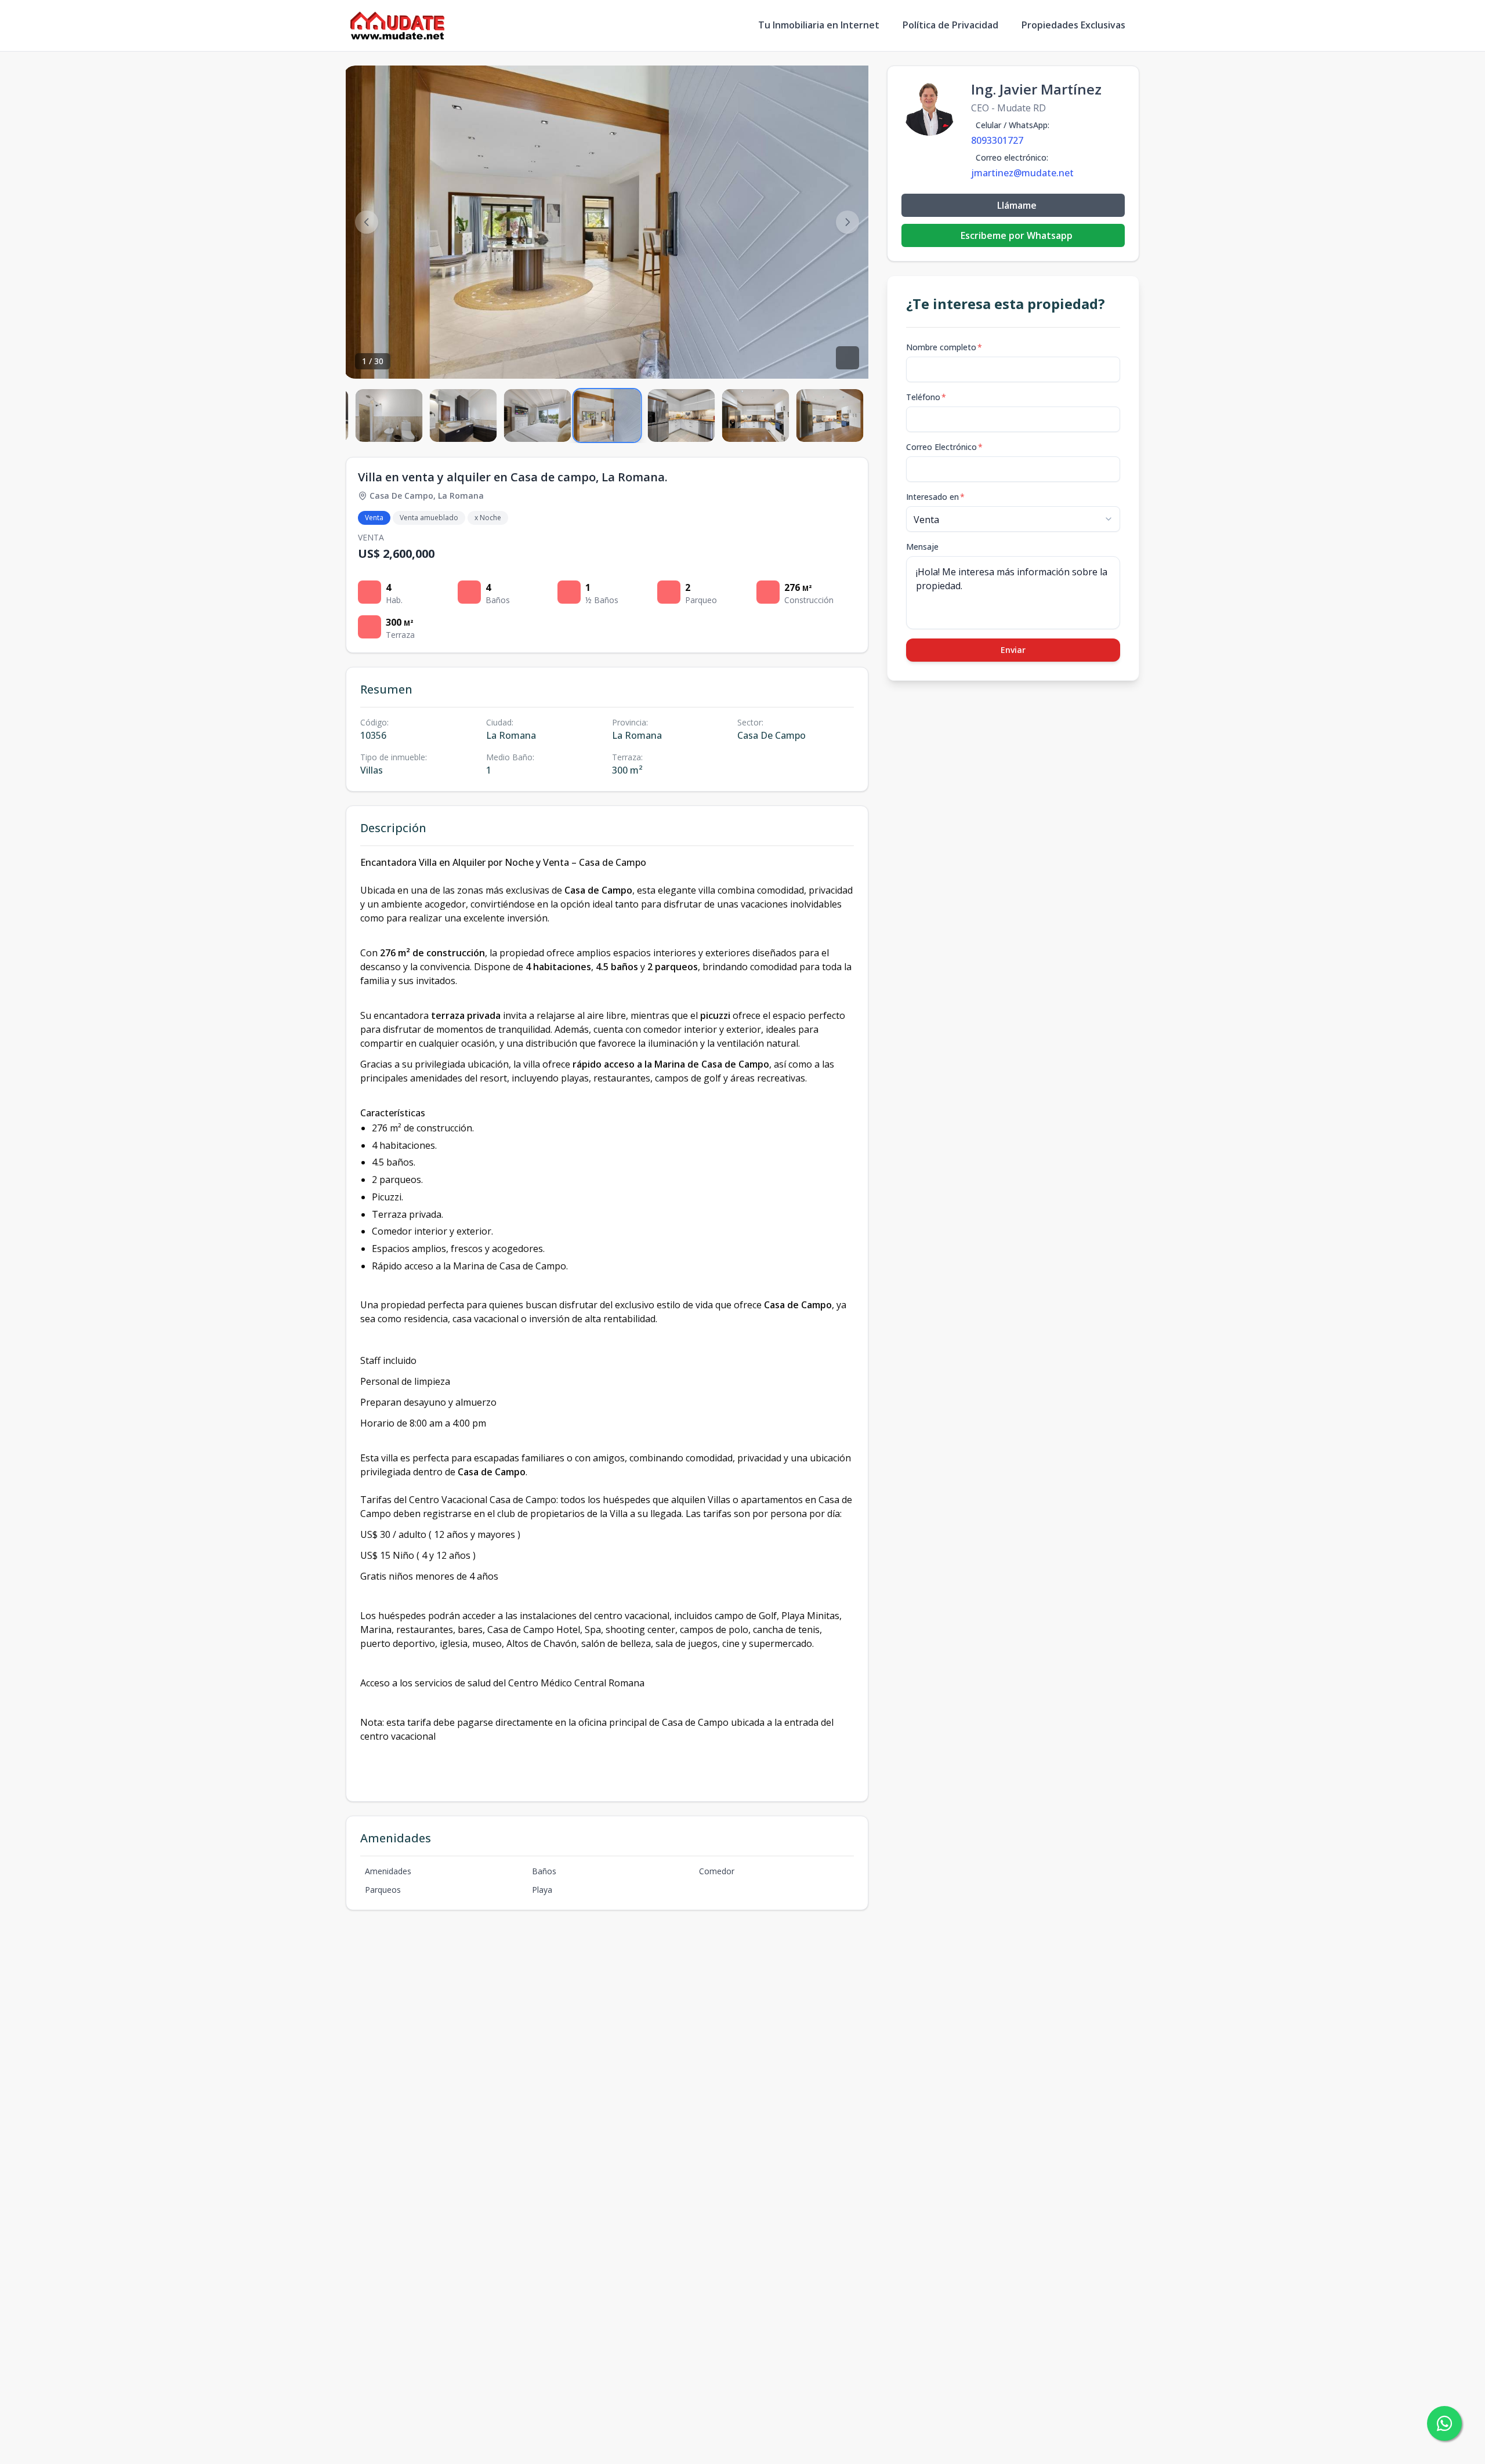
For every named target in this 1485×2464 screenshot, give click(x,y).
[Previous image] (367, 222)
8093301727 (997, 140)
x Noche (488, 518)
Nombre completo (944, 347)
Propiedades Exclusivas (1073, 25)
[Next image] (847, 222)
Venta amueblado (429, 518)
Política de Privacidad (950, 25)
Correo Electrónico (944, 447)
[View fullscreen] (847, 358)
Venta (374, 518)
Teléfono (926, 397)
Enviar (1013, 650)
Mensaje (922, 547)
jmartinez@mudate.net (1022, 173)
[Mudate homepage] (397, 26)
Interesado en (935, 497)
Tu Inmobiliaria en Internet (819, 25)
